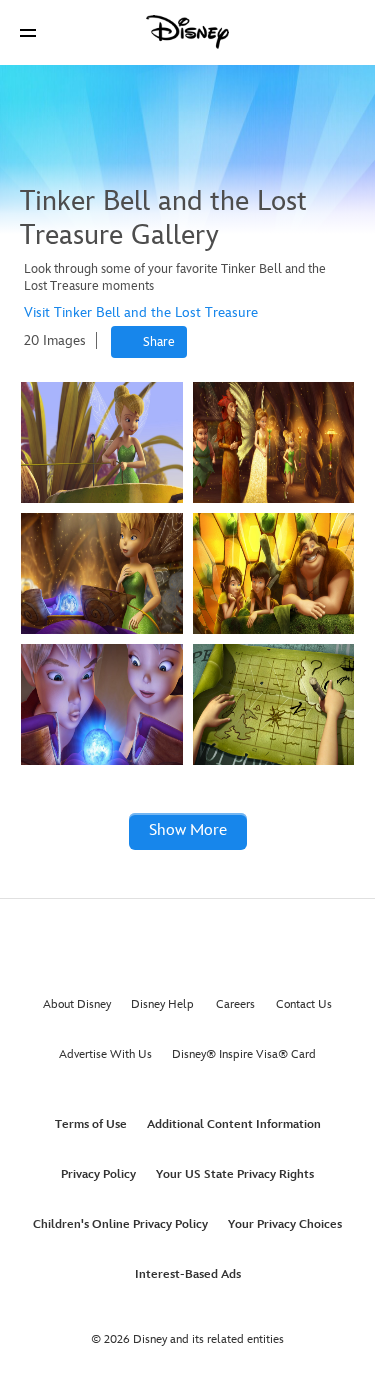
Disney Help (162, 1004)
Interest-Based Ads (188, 1274)
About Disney (77, 1004)
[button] (28, 32)
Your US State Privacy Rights (235, 1174)
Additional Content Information (234, 1124)
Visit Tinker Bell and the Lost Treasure (141, 312)
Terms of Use (91, 1124)
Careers (235, 1004)
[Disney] (188, 32)
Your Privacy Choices (285, 1224)
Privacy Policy (98, 1174)
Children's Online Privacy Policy (120, 1224)
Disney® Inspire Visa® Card (244, 1054)
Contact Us (304, 1004)
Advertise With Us (105, 1054)
